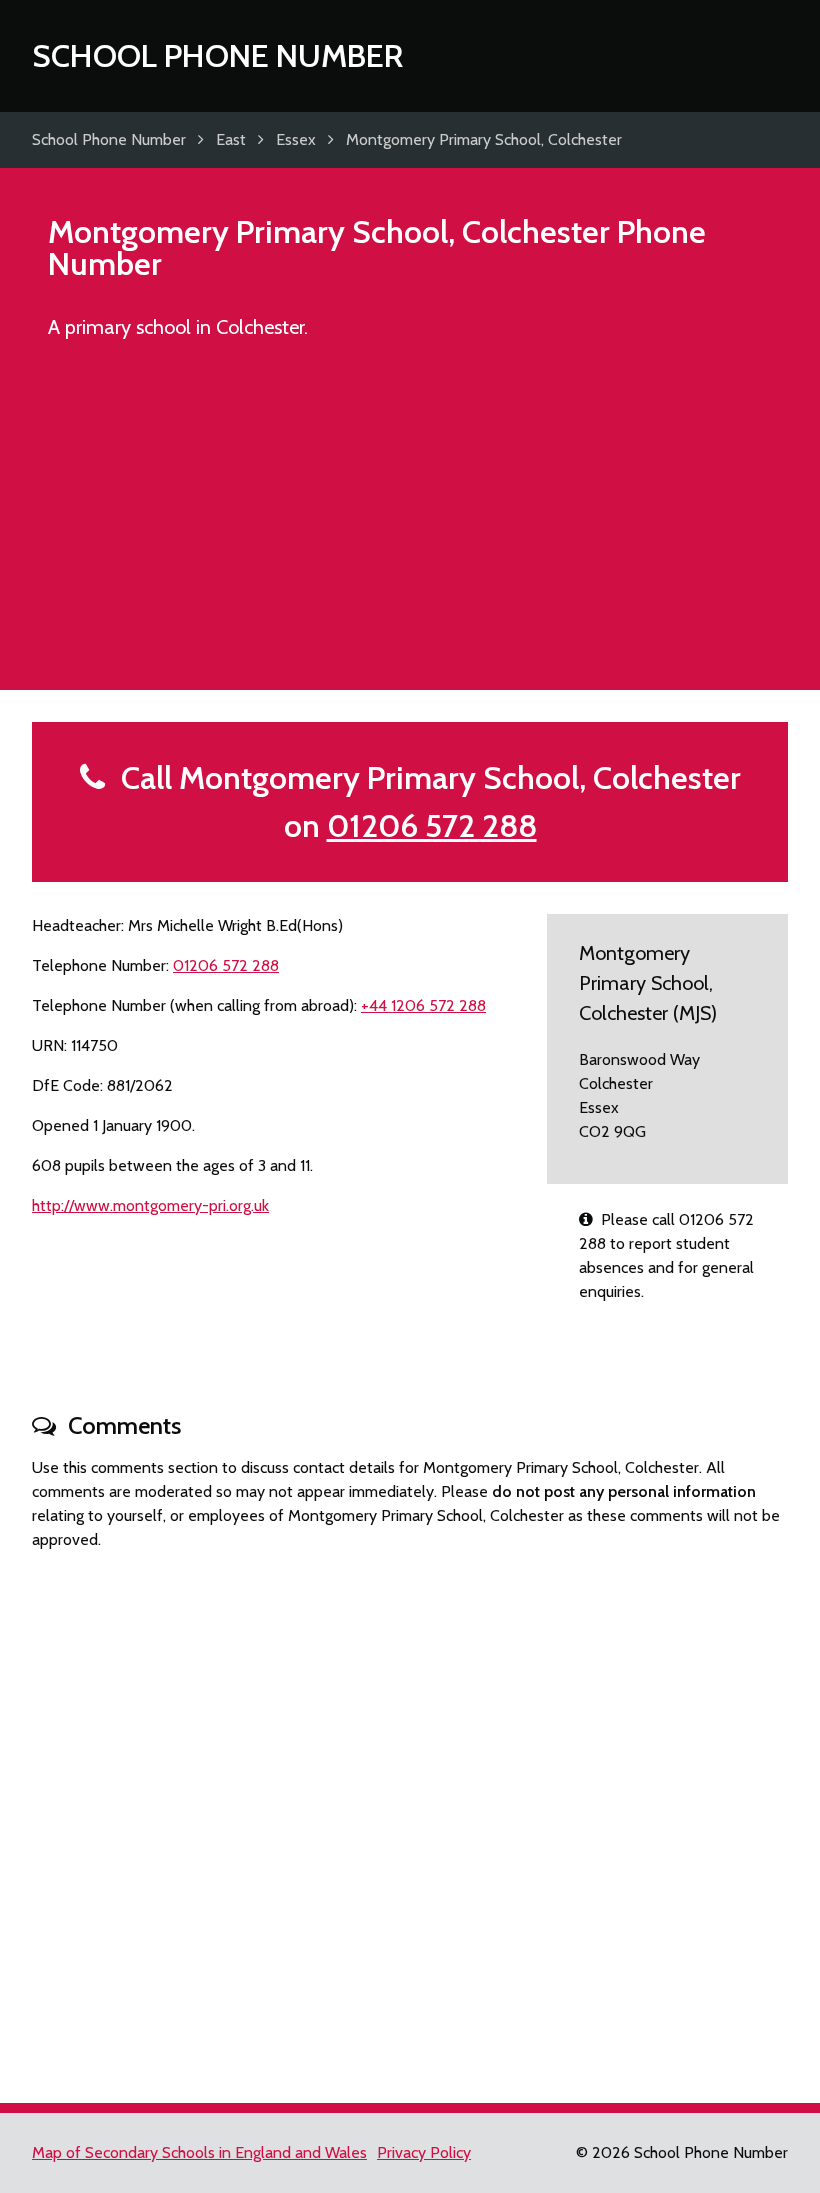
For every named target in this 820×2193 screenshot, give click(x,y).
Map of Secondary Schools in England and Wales (199, 2152)
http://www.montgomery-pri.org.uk (150, 1205)
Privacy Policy (424, 2152)
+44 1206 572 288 (423, 1005)
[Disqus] (410, 1818)
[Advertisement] (410, 524)
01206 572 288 (432, 825)
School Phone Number (217, 55)
